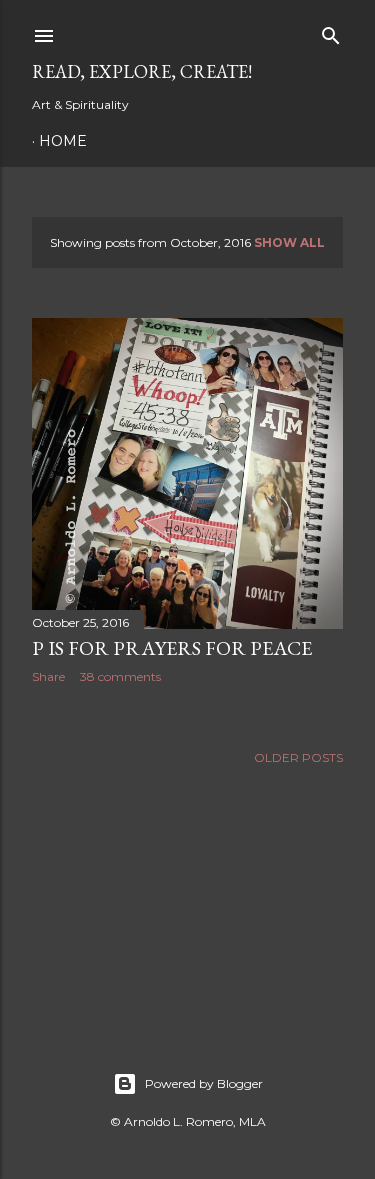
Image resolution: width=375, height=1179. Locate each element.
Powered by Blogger (204, 1083)
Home (63, 141)
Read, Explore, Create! (142, 71)
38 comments (120, 676)
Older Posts (298, 757)
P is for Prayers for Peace (172, 648)
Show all (289, 242)
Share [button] (48, 676)
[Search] (331, 31)
